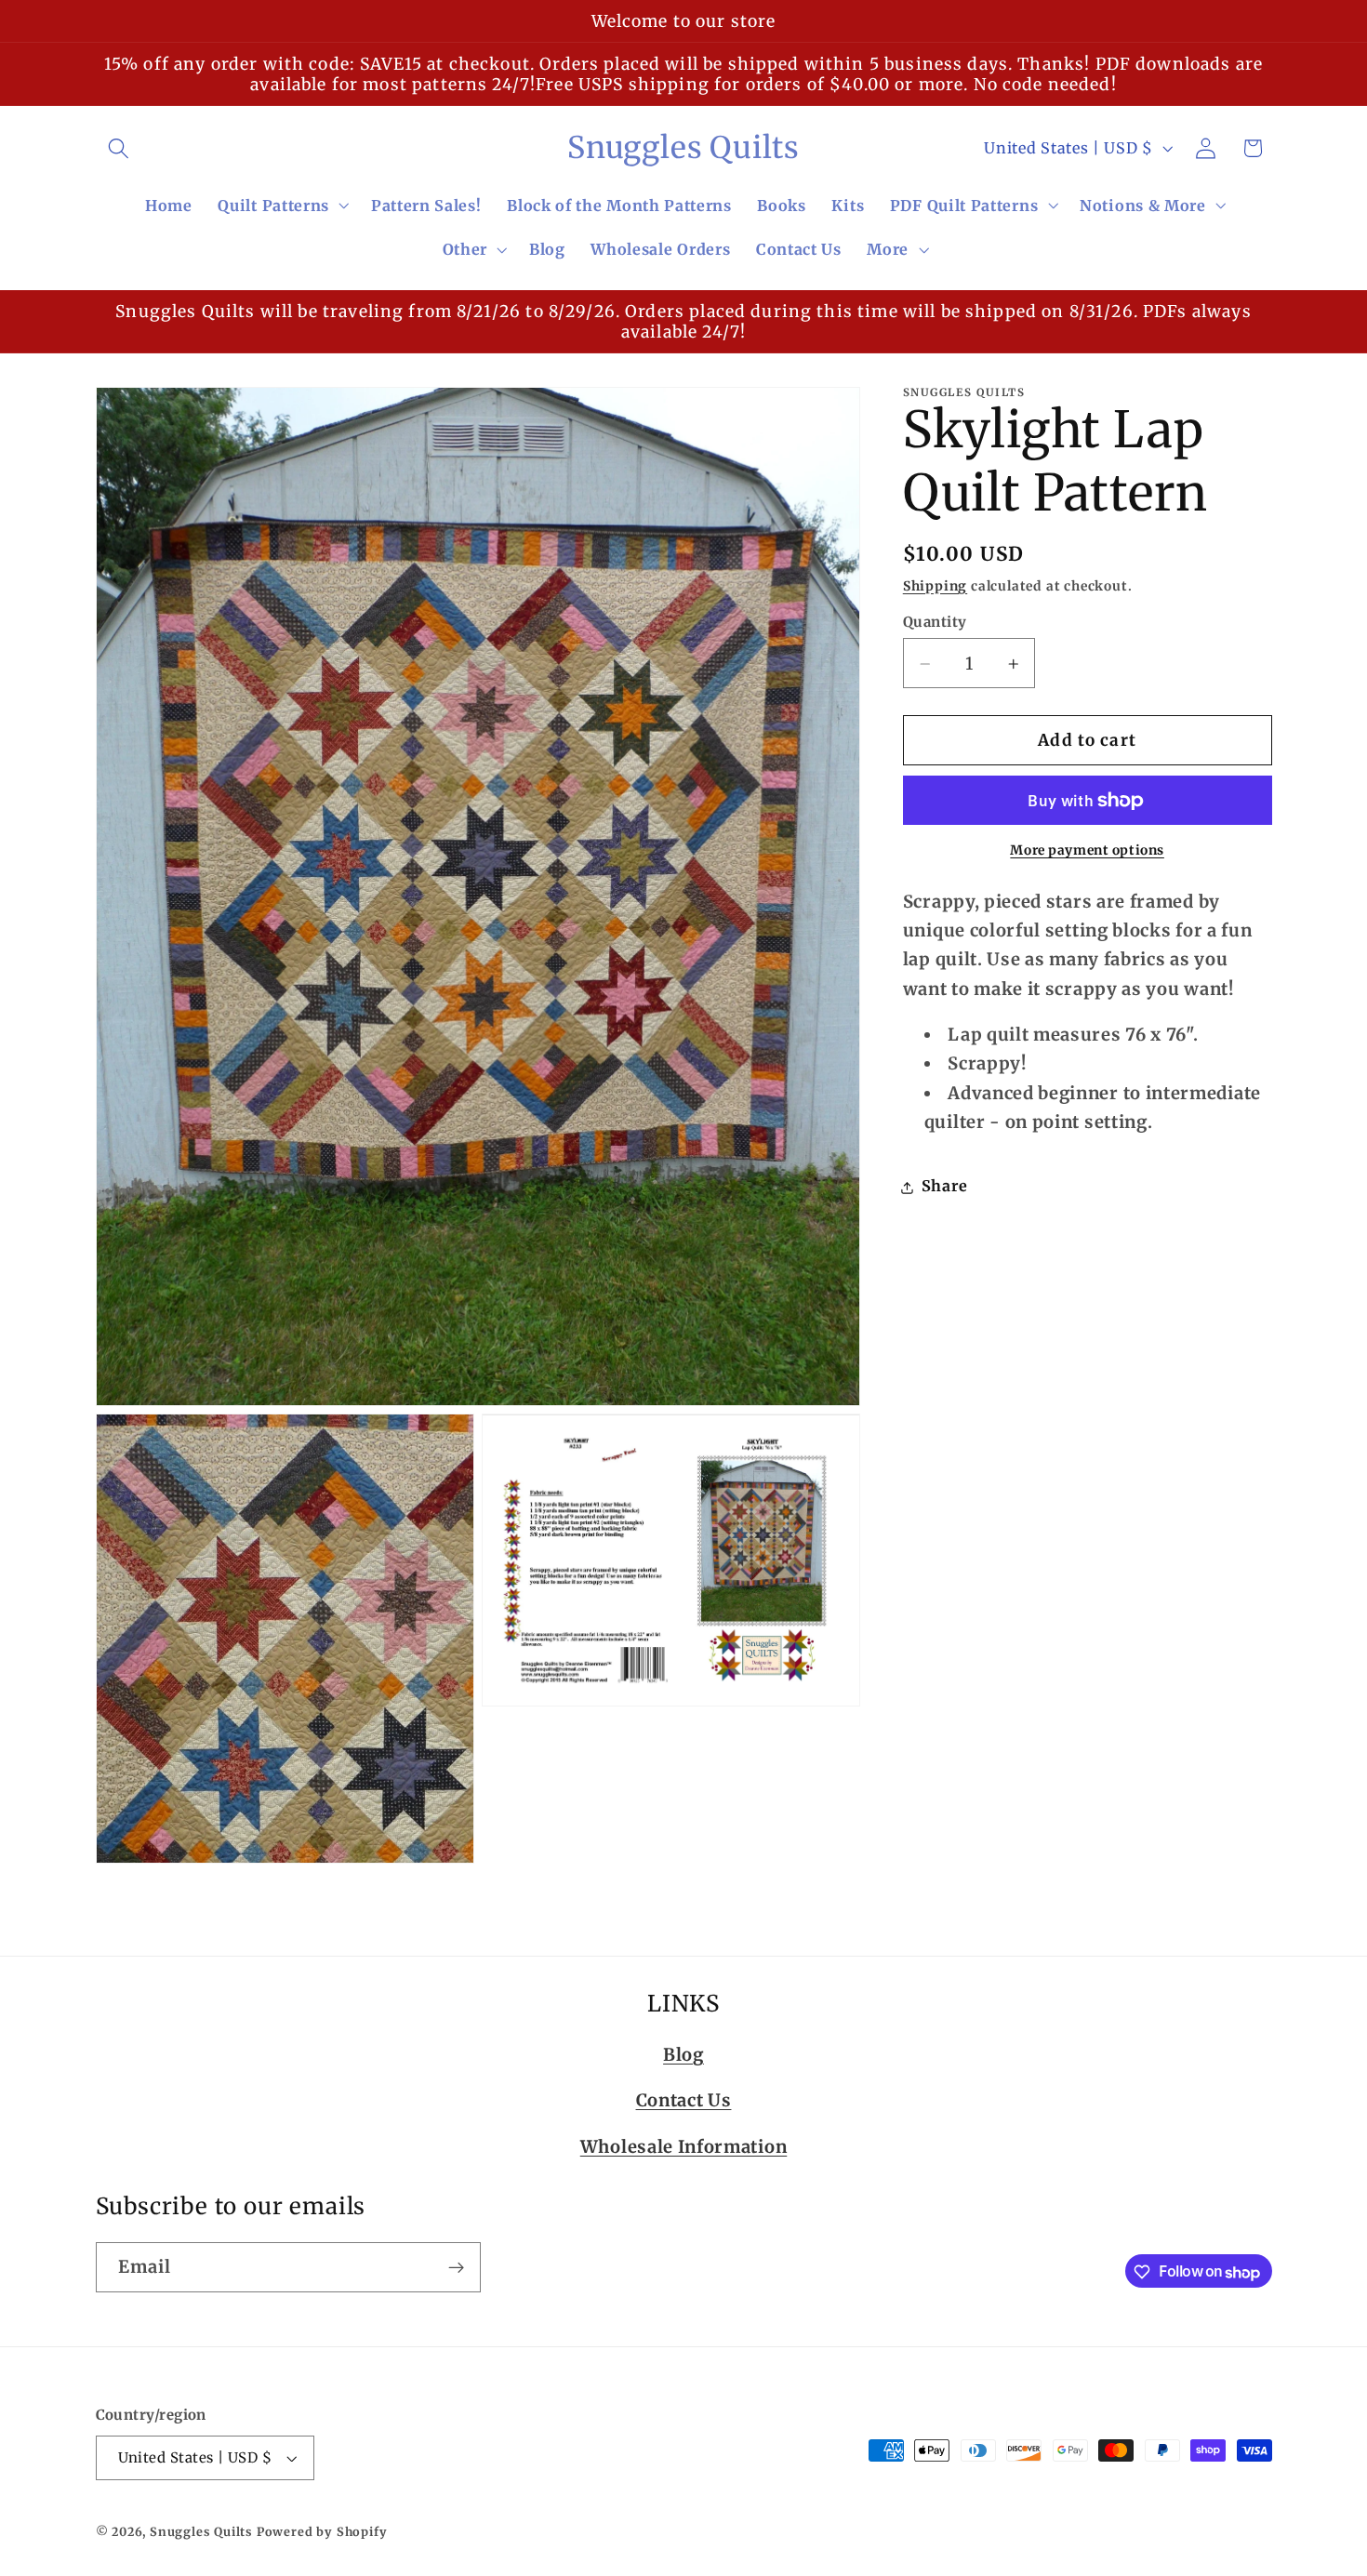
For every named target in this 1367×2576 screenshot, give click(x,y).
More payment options (1087, 851)
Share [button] (944, 1187)
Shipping (935, 586)
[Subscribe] (456, 2268)
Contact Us (684, 2100)
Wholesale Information (684, 2146)
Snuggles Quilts (201, 2533)
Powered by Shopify (322, 2533)
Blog (683, 2054)
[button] (119, 148)
